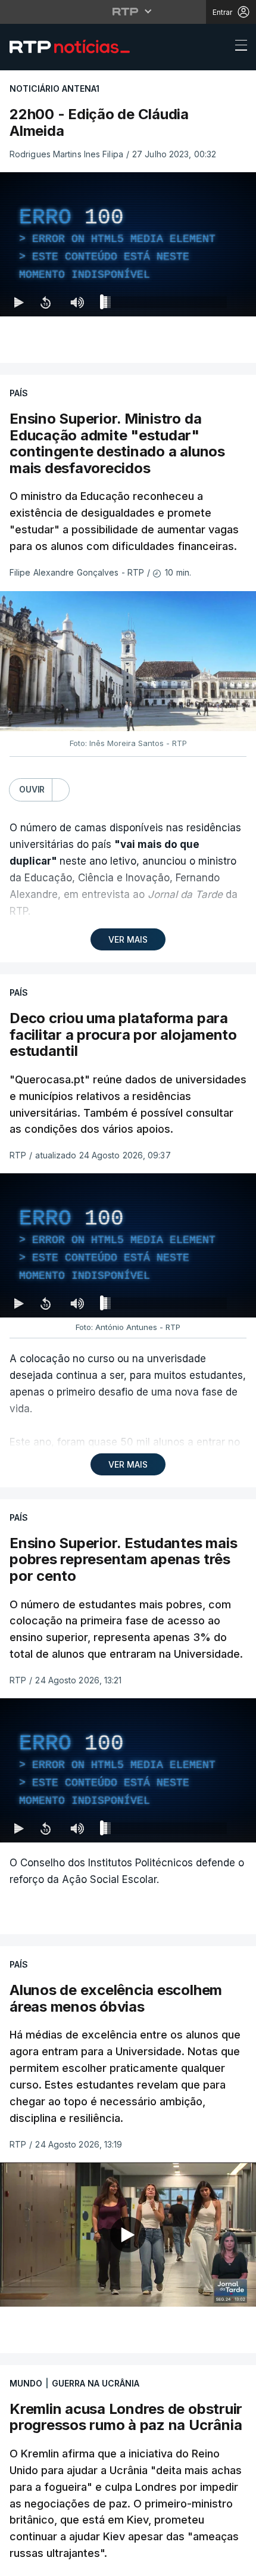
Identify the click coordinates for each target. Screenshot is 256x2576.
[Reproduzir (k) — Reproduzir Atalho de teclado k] (19, 2562)
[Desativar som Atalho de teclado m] (77, 2562)
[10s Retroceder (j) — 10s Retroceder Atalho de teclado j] (45, 2562)
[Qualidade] (208, 2562)
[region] (128, 1288)
